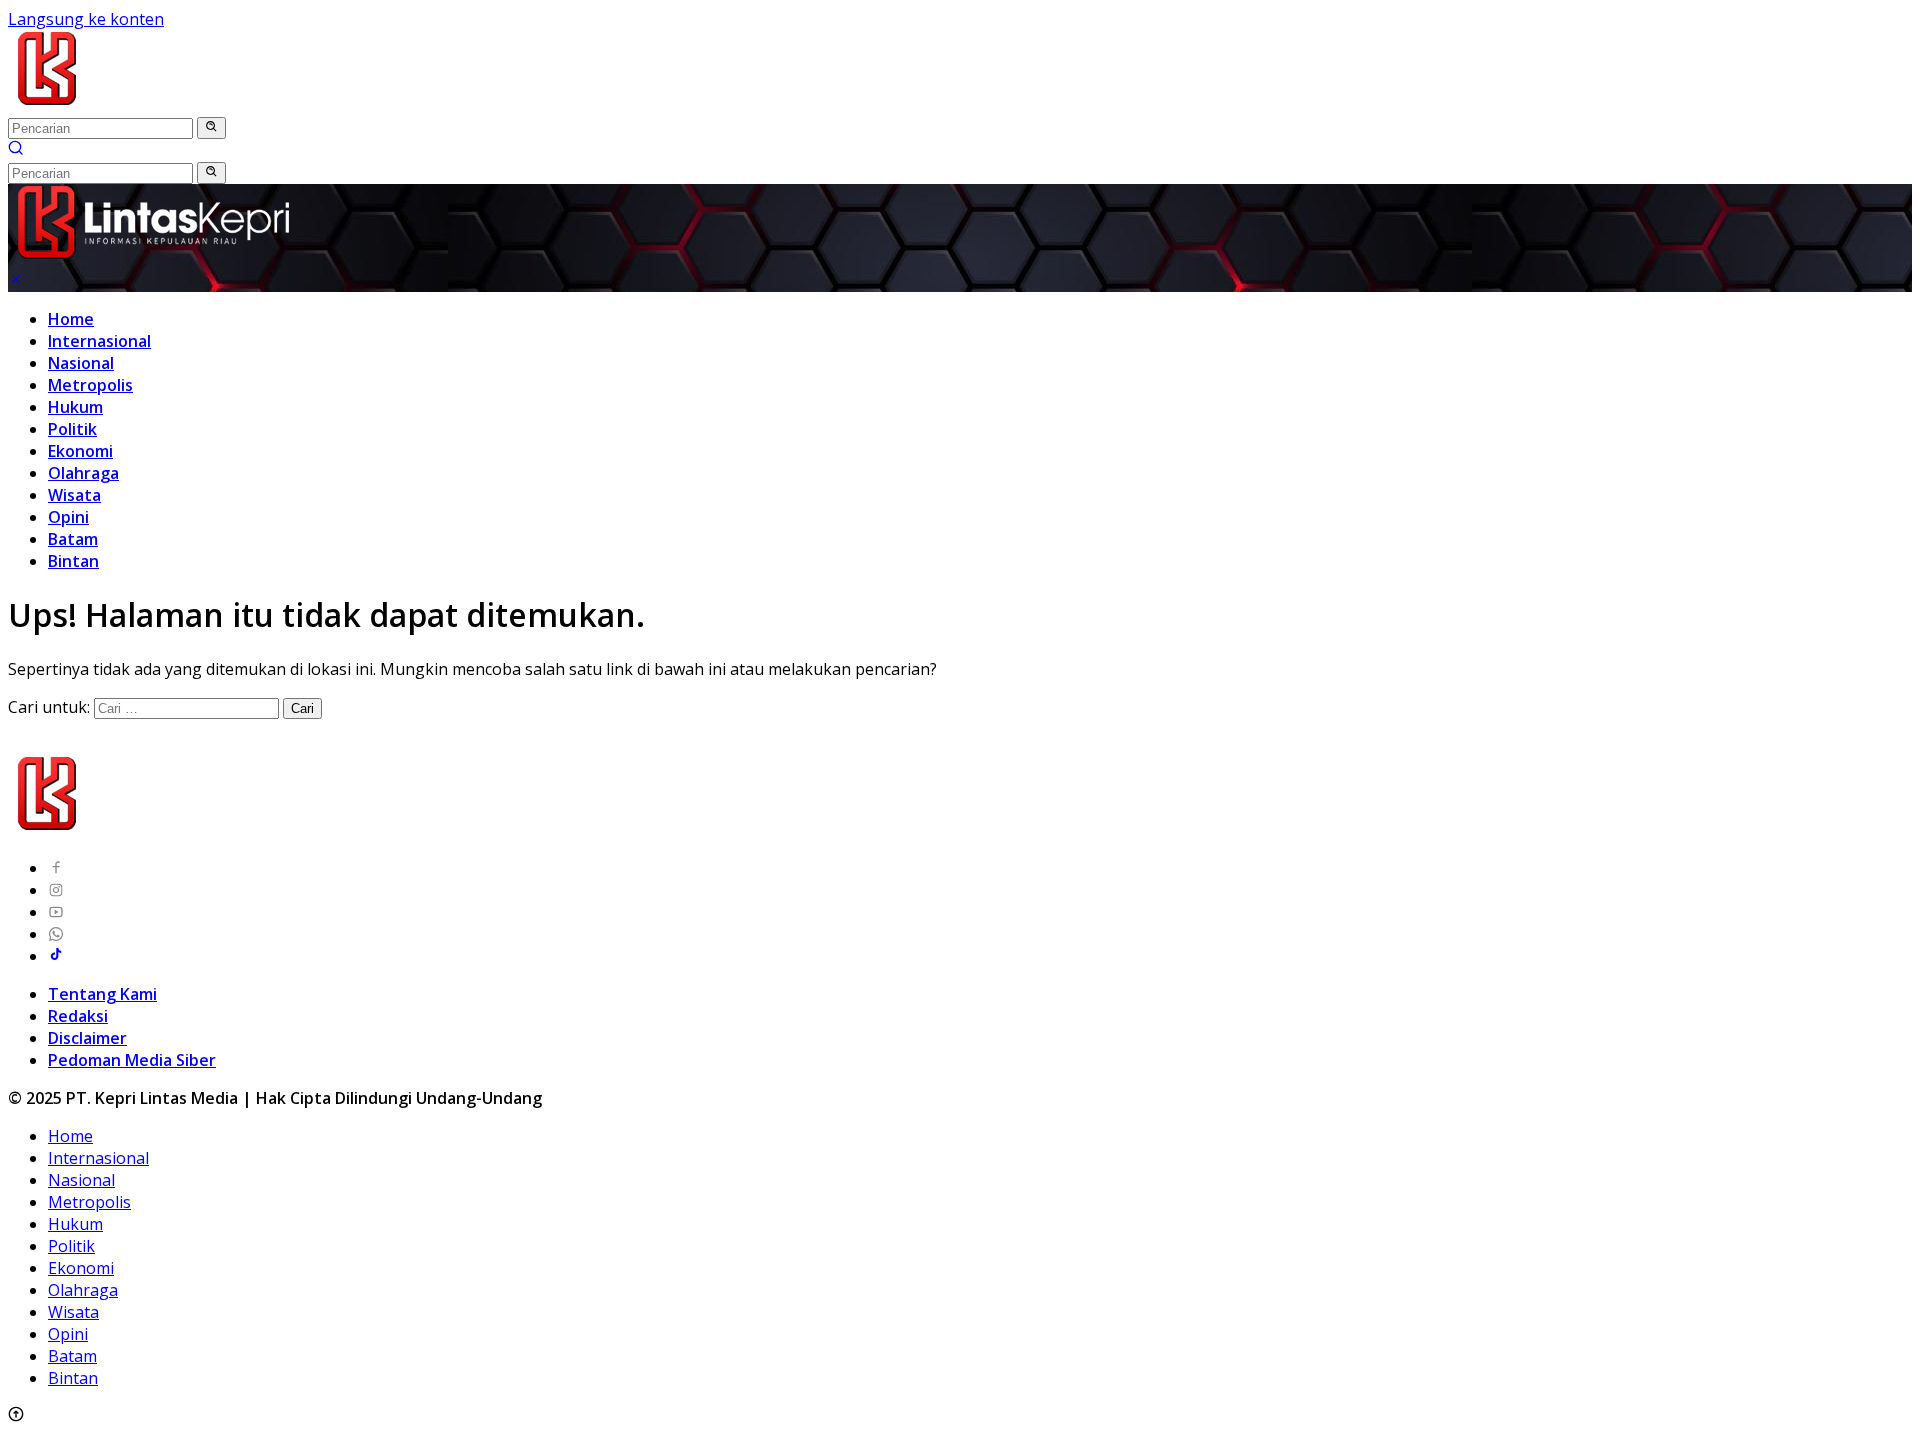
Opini (68, 517)
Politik (72, 429)
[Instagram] (56, 890)
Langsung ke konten (86, 19)
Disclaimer (87, 1038)
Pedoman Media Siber (132, 1060)
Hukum (75, 407)
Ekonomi (80, 451)
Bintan (73, 561)
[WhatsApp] (56, 934)
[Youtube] (56, 912)
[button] (211, 128)
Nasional (81, 363)
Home (71, 319)
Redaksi (78, 1016)
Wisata (74, 495)
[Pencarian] (16, 150)
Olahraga (83, 473)
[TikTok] (56, 956)
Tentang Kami (102, 994)
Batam (73, 539)
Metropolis (90, 385)
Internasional (99, 341)
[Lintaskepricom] (181, 105)
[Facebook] (56, 868)
